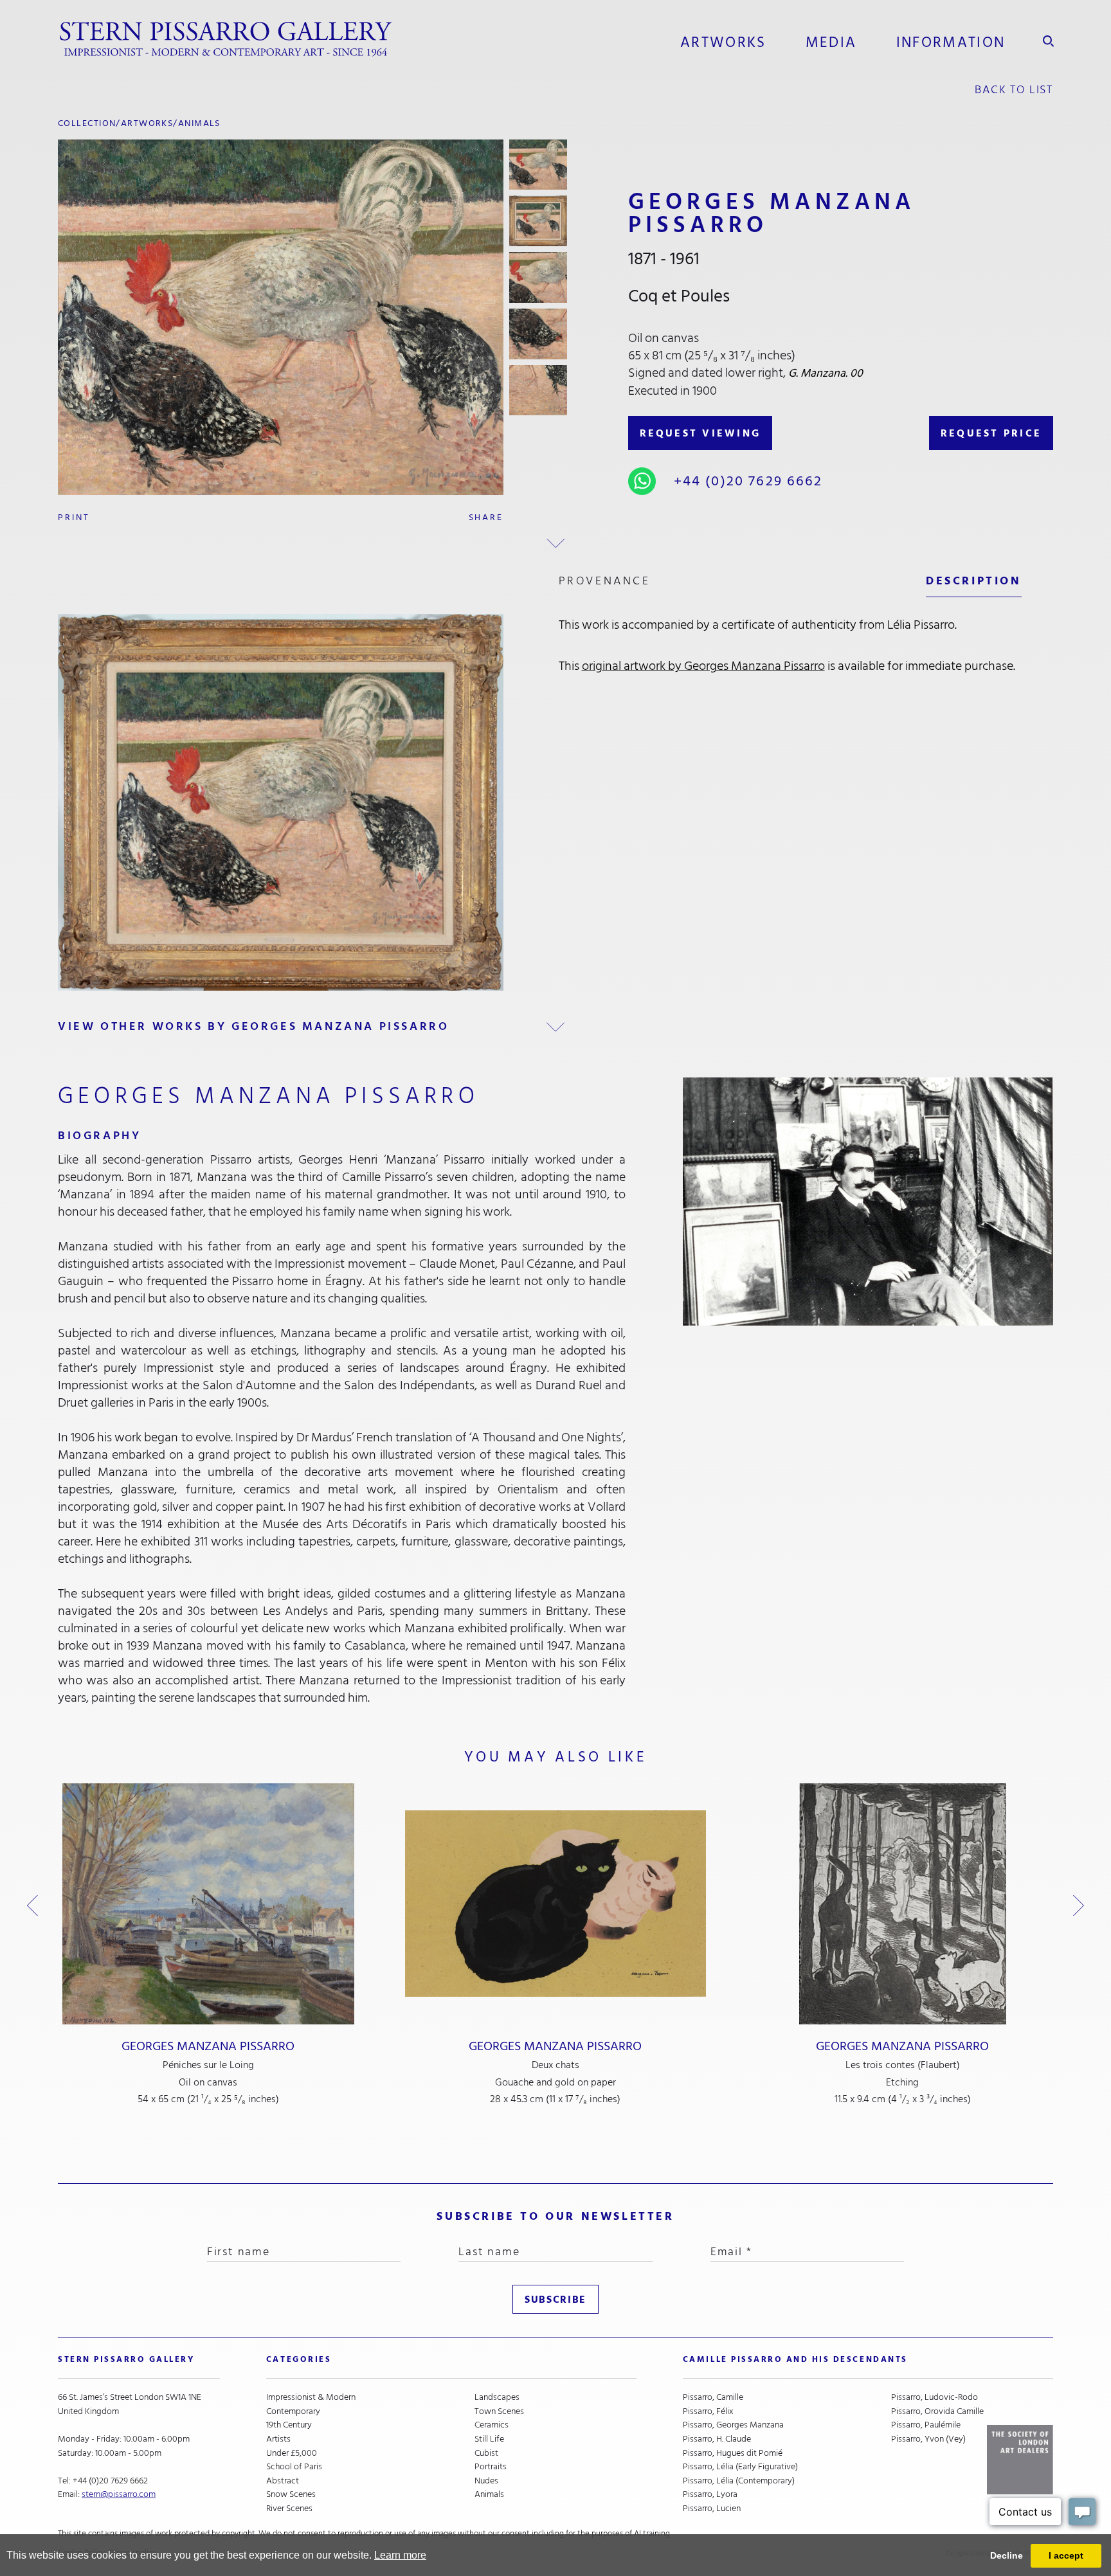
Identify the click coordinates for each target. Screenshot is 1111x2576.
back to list (1014, 90)
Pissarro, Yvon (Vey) (928, 2439)
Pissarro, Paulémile (926, 2425)
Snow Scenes (291, 2494)
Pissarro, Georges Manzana (733, 2425)
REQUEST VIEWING (700, 433)
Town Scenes (499, 2411)
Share (486, 517)
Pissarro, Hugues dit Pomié (733, 2453)
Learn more (400, 2555)
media (831, 42)
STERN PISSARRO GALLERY (126, 2359)
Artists (278, 2439)
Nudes (486, 2481)
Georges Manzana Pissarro (208, 2046)
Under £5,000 (292, 2453)
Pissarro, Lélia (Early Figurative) (740, 2467)
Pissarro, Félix (708, 2411)
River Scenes (289, 2508)
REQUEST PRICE (991, 433)
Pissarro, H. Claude (717, 2439)
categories (299, 2359)
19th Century (289, 2425)
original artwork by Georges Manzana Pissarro (703, 666)
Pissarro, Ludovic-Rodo (935, 2397)
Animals (199, 123)
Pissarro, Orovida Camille (937, 2411)
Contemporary (293, 2411)
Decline (1007, 2555)
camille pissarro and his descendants (795, 2359)
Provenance (605, 581)
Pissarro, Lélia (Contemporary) (739, 2481)
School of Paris (294, 2467)
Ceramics (492, 2425)
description (974, 581)
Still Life (489, 2439)
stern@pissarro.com (119, 2494)
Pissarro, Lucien (712, 2508)
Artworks (723, 42)
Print (74, 517)
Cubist (486, 2453)
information (951, 42)
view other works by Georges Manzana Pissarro (253, 1026)
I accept (1066, 2555)
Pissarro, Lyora (710, 2494)
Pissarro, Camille (713, 2397)
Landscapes (497, 2397)
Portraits (491, 2467)
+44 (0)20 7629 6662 (748, 481)
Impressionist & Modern (311, 2397)
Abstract (283, 2481)
